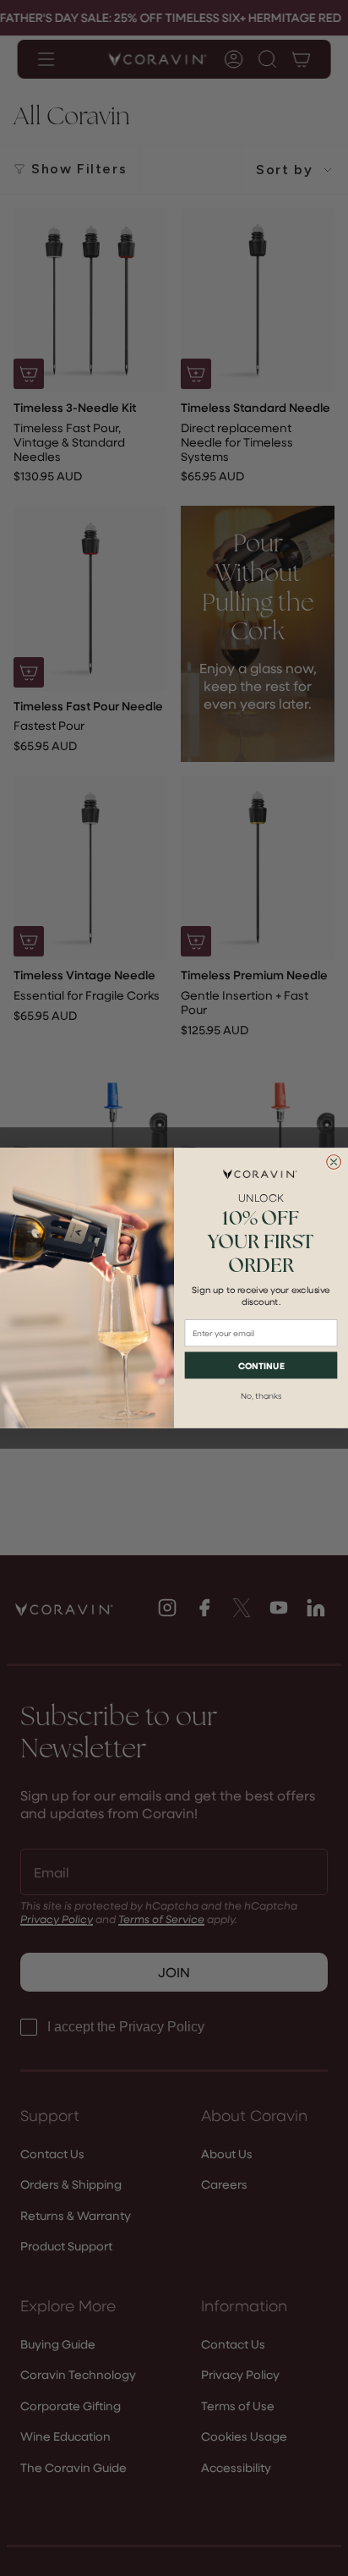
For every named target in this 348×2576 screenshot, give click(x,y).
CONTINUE (261, 1365)
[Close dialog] (334, 1162)
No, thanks (261, 1395)
